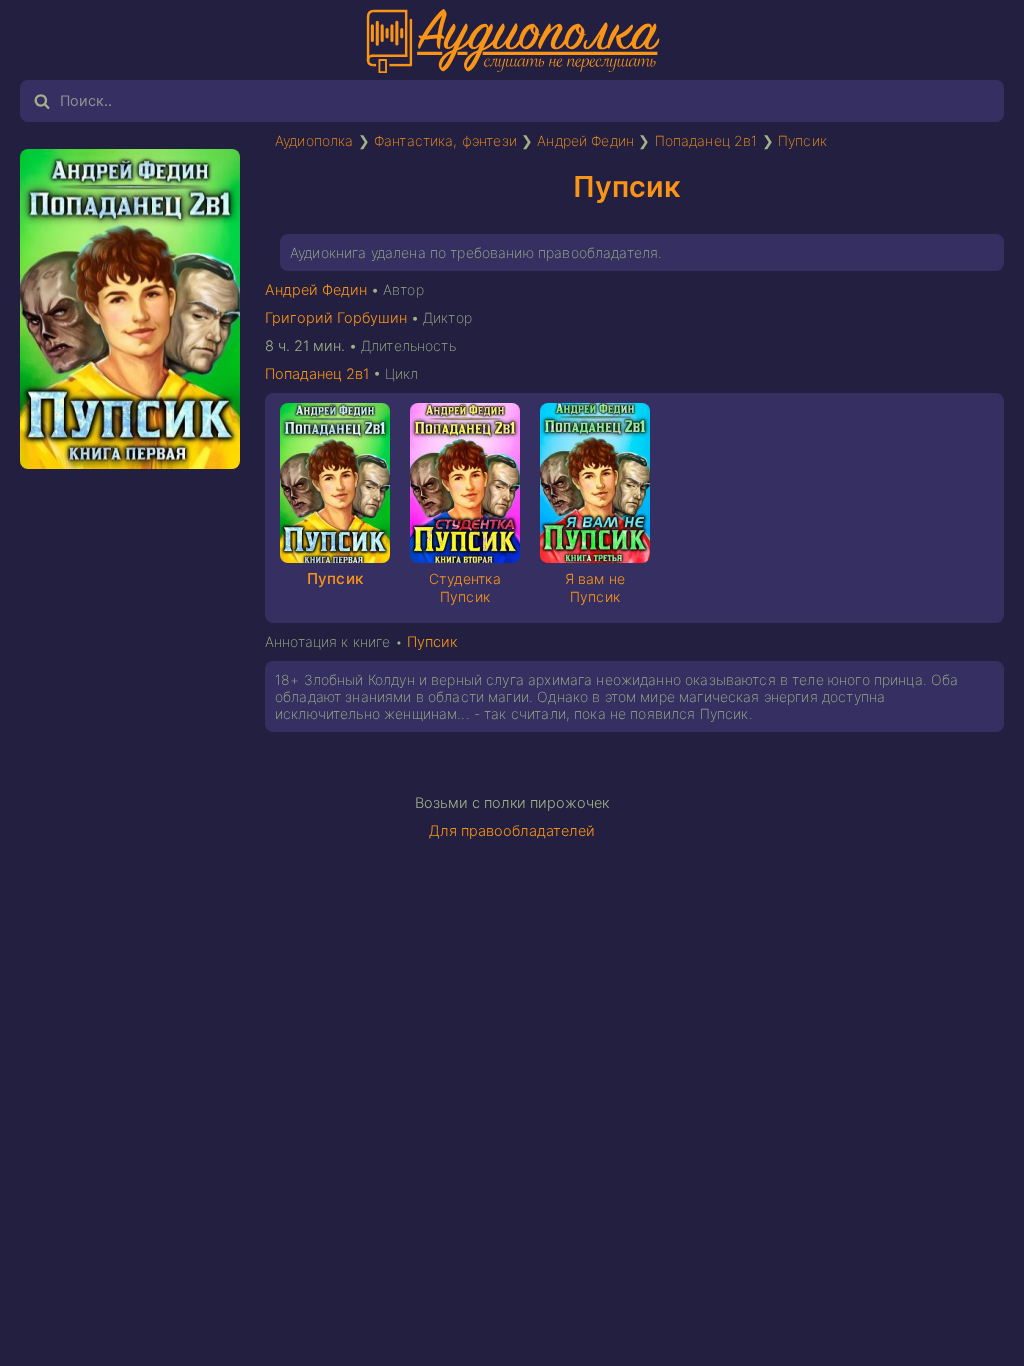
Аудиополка (314, 140)
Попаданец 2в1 (706, 140)
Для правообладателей (512, 831)
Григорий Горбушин (336, 318)
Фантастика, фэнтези (445, 140)
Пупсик (802, 140)
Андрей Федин (585, 140)
